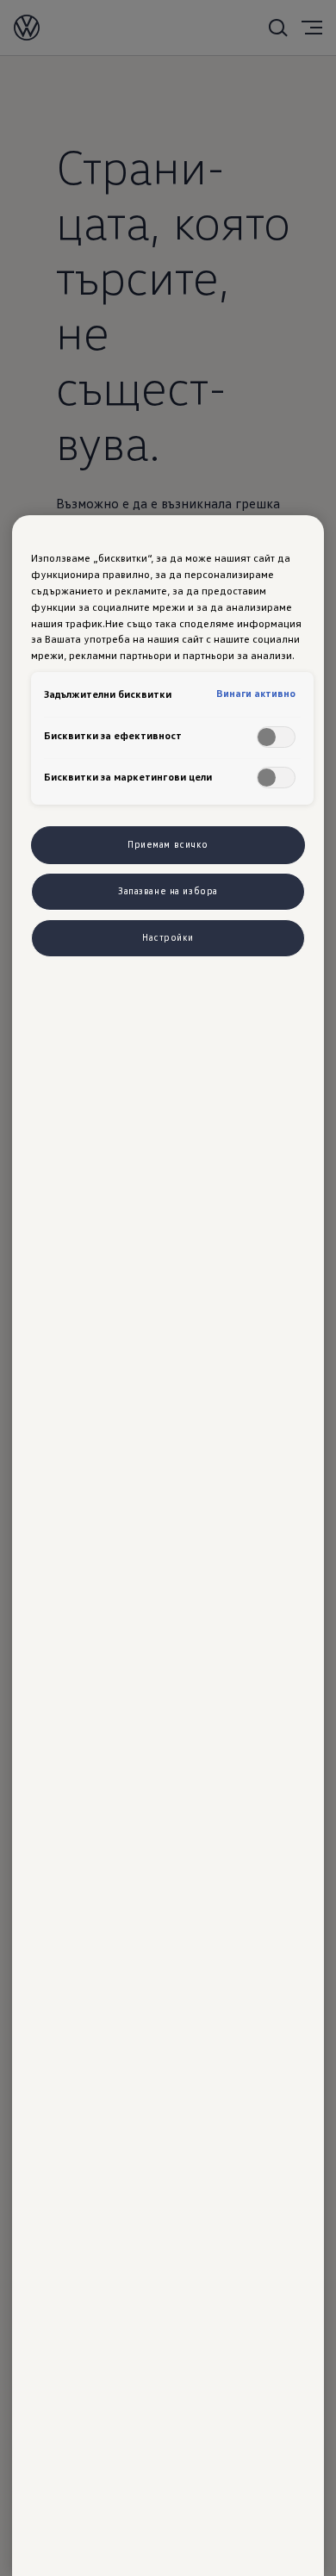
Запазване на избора (168, 891)
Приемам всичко (168, 844)
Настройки (168, 937)
